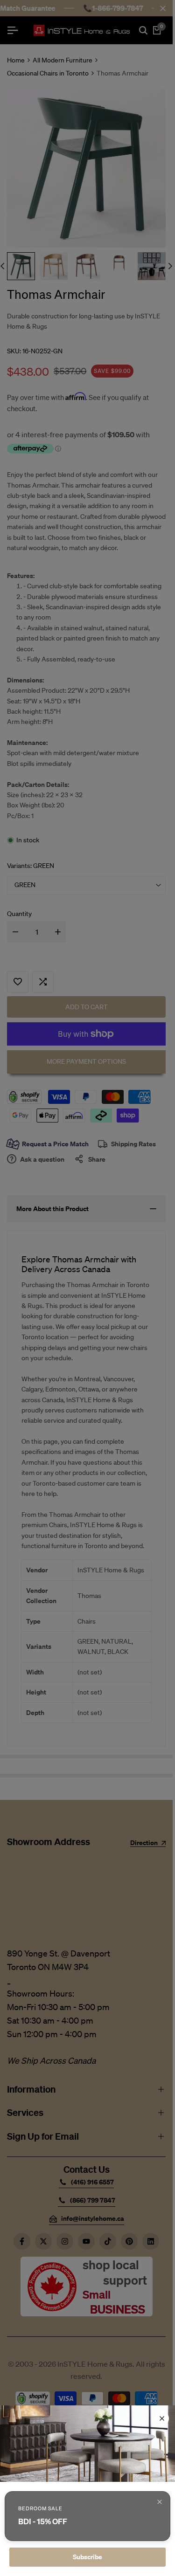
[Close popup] (160, 2502)
